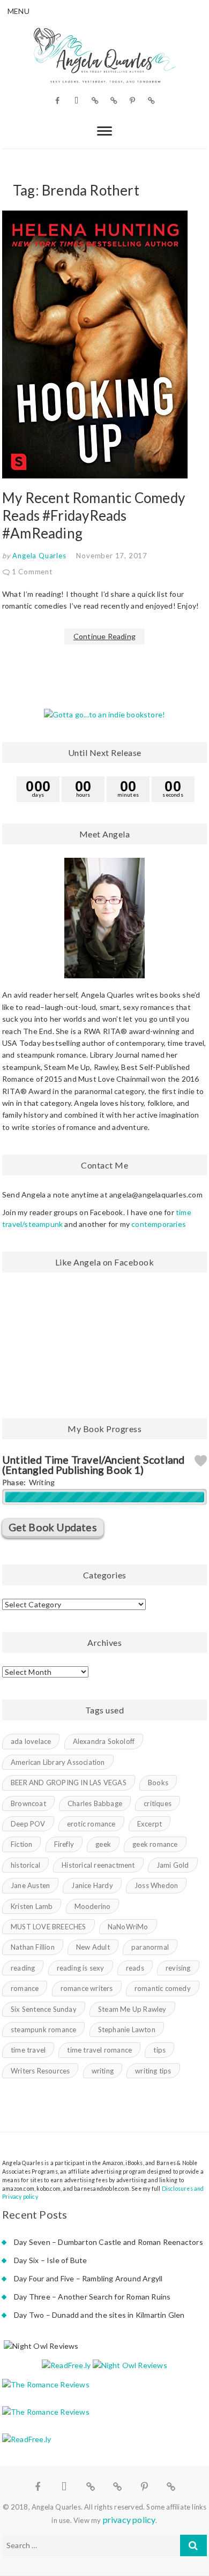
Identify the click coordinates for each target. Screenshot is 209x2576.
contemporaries (159, 1224)
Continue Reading (104, 636)
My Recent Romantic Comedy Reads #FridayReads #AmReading (94, 515)
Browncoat (28, 1803)
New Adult (93, 1947)
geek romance (155, 1844)
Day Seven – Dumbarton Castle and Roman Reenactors (109, 2242)
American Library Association (58, 1762)
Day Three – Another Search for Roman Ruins (92, 2297)
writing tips (153, 2071)
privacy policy (129, 2519)
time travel (28, 2050)
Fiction (21, 1844)
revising (178, 1968)
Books (158, 1783)
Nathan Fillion (33, 1947)
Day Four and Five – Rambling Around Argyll (88, 2278)
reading (23, 1968)
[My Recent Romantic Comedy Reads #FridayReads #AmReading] (104, 345)
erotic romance (91, 1824)
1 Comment (32, 572)
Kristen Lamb (32, 1906)
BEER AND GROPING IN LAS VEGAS (69, 1783)
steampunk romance (43, 2030)
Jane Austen (30, 1885)
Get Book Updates (53, 1527)
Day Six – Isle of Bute (50, 2260)
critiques (158, 1803)
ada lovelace (31, 1741)
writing (103, 2071)
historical (25, 1865)
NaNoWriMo (128, 1927)
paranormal (150, 1947)
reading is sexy (81, 1968)
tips (159, 2050)
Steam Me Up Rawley (132, 2009)
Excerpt (150, 1824)
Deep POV (28, 1824)
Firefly (64, 1844)
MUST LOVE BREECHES (48, 1927)
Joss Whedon (156, 1885)
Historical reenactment (98, 1865)
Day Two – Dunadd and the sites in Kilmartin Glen (99, 2315)
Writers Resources (40, 2071)
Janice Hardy (92, 1885)
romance (25, 1988)
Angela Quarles (39, 556)
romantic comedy (163, 1988)
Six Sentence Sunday (44, 2009)
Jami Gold (173, 1865)
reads (135, 1968)
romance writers (87, 1988)
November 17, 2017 (112, 556)
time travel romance (99, 2050)
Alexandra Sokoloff (104, 1741)
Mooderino (93, 1906)
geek (103, 1844)
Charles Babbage (95, 1803)
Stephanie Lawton (127, 2030)
